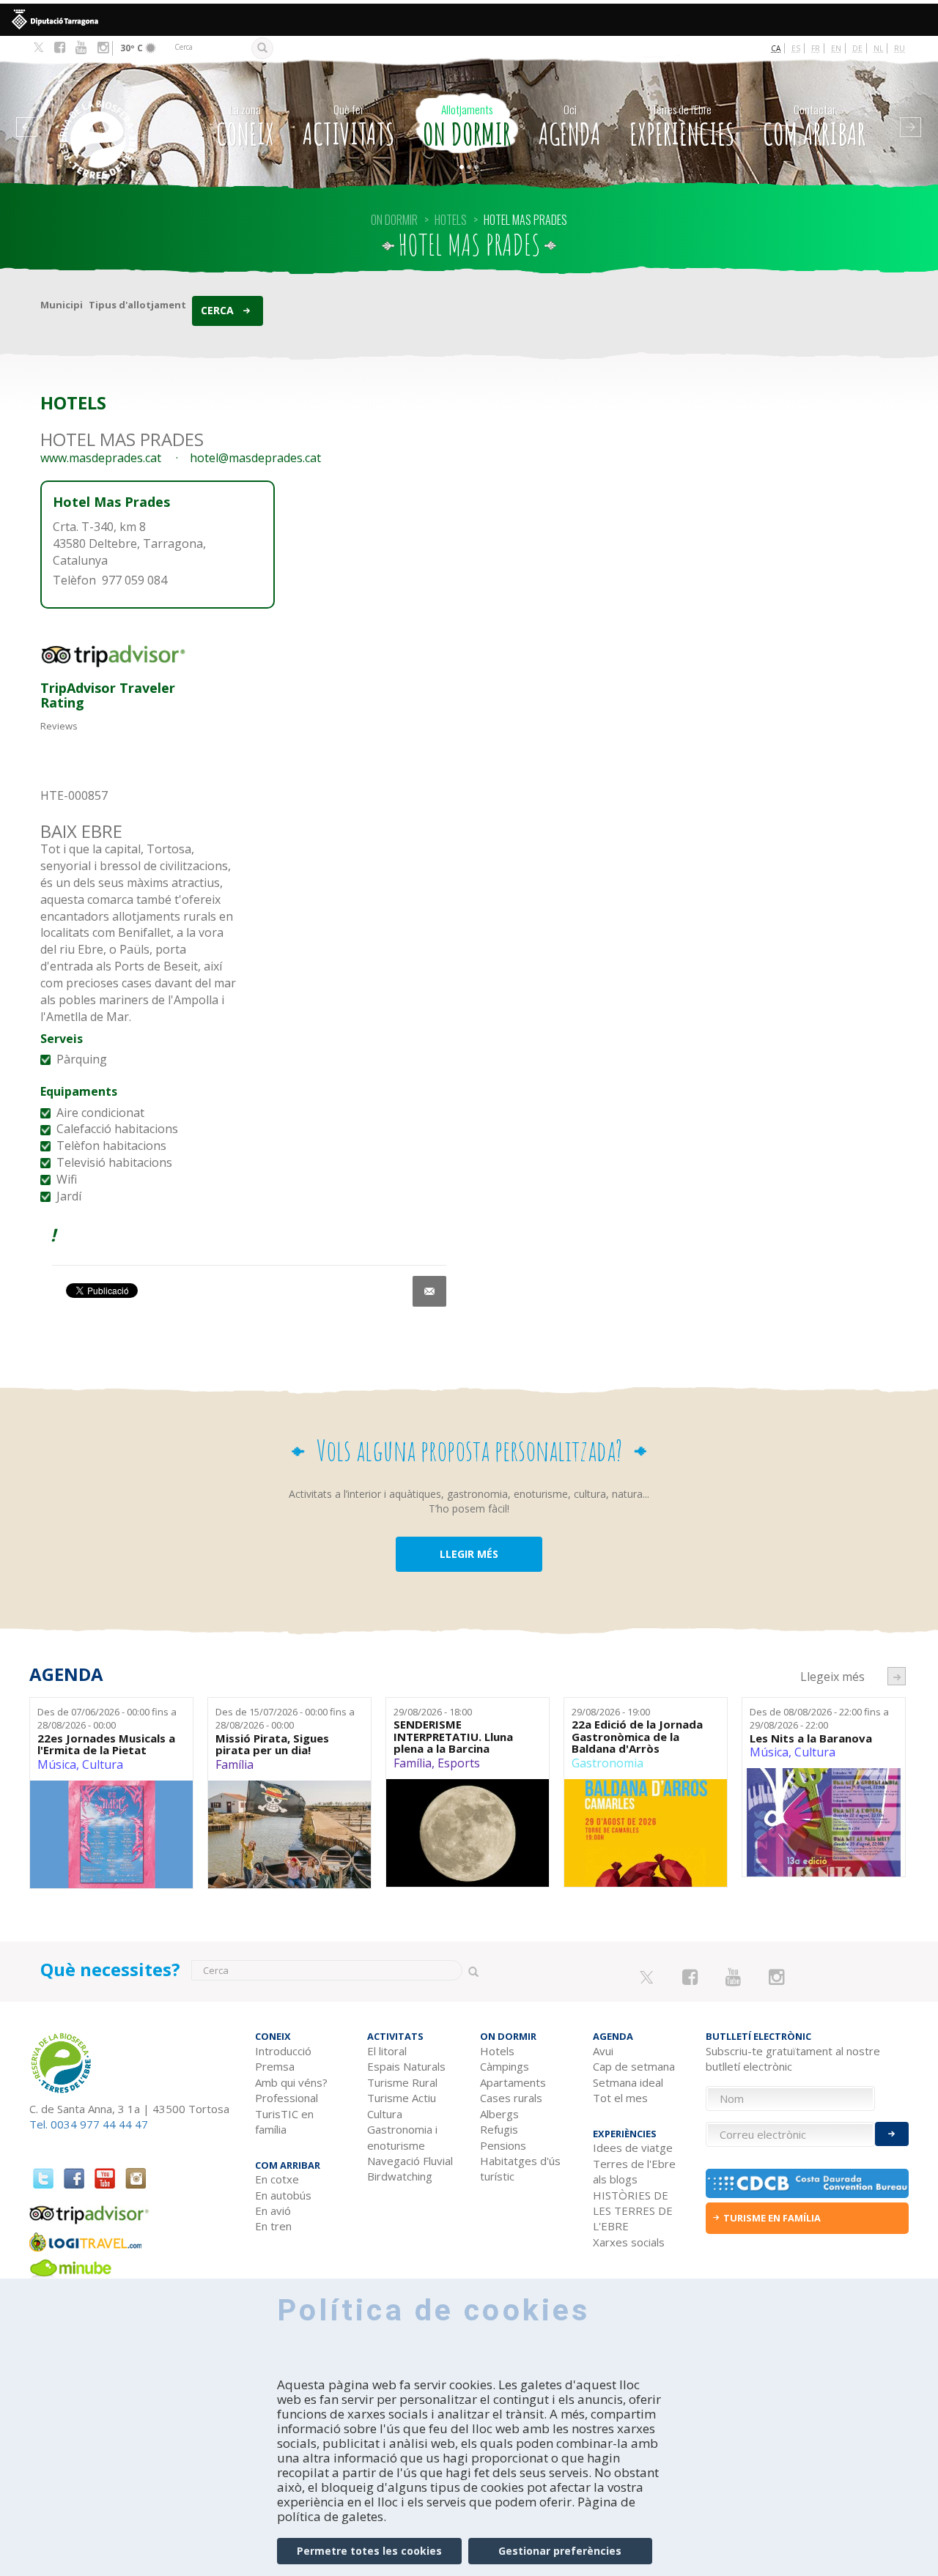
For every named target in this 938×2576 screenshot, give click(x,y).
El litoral (387, 2051)
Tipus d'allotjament (137, 305)
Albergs (499, 2114)
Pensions (503, 2145)
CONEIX (245, 127)
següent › (897, 1676)
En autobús (283, 2195)
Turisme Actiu (402, 2098)
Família (234, 1764)
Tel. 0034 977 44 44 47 (89, 2124)
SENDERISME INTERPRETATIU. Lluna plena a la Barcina (453, 1737)
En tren (273, 2226)
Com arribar (814, 127)
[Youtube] (81, 48)
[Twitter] (38, 48)
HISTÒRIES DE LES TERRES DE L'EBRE (633, 2211)
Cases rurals (511, 2098)
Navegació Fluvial (410, 2161)
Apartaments (513, 2082)
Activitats (349, 127)
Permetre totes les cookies (369, 2551)
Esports (459, 1763)
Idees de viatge (633, 2148)
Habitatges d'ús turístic (520, 2168)
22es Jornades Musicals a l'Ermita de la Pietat (106, 1744)
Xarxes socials (629, 2242)
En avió (273, 2211)
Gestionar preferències (560, 2551)
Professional (287, 2098)
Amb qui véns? (291, 2082)
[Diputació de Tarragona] (469, 20)
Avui (603, 2051)
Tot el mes (620, 2098)
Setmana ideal (628, 2082)
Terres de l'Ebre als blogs (634, 2171)
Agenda (570, 127)
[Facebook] (60, 48)
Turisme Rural (402, 2082)
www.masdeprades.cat (101, 458)
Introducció (283, 2051)
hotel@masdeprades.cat (255, 458)
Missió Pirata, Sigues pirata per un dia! (272, 1744)
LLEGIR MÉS (469, 1554)
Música (57, 1764)
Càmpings (505, 2066)
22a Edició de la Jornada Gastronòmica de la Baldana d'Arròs (637, 1737)
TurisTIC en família (284, 2122)
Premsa (275, 2066)
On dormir (467, 127)
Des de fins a (107, 1719)
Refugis (499, 2129)
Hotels (497, 2051)
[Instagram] (103, 48)
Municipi (62, 305)
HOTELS (451, 220)
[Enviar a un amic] (429, 1291)
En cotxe (277, 2179)
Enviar (892, 2134)
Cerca (217, 310)
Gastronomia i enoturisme (402, 2137)
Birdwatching (400, 2176)
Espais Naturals (406, 2066)
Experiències (682, 127)
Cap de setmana (634, 2066)
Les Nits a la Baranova (811, 1738)
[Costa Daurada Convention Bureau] (808, 2183)
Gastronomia (608, 1763)
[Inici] (109, 118)
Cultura (103, 1764)
